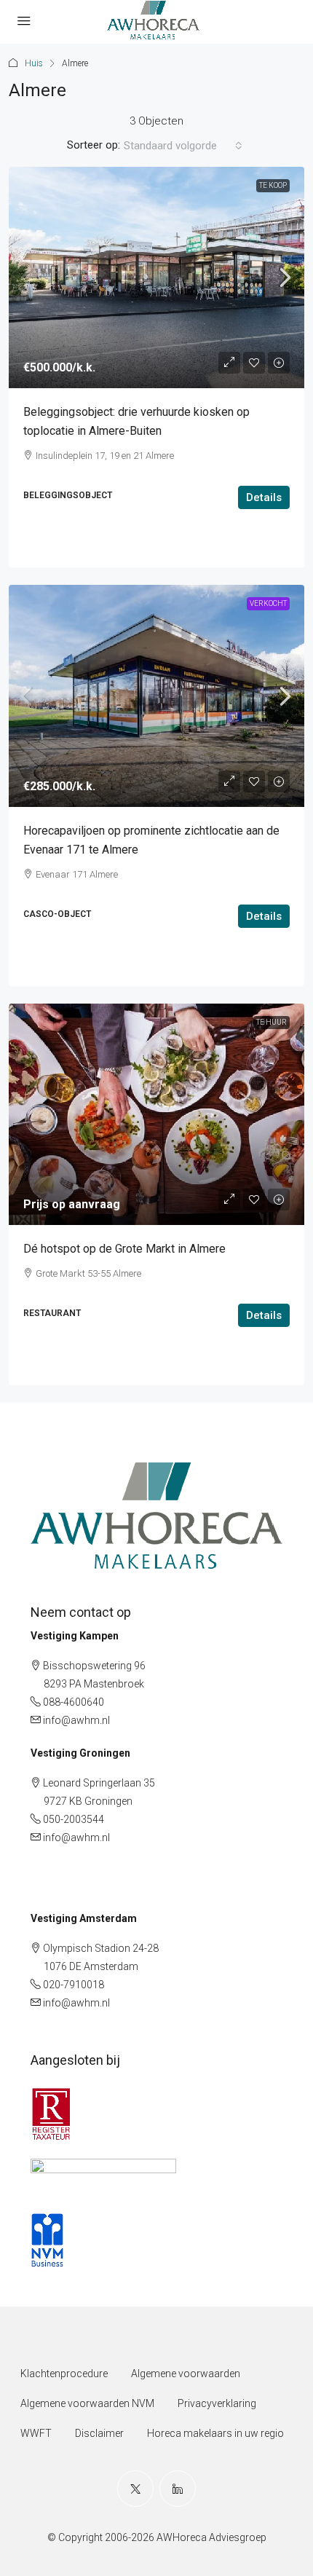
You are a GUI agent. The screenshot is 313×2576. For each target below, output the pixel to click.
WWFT (36, 2433)
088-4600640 (74, 1702)
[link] (156, 278)
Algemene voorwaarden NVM (87, 2403)
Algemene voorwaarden (186, 2374)
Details (264, 497)
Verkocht (268, 603)
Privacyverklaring (217, 2403)
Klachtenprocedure (64, 2374)
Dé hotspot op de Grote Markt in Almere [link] (124, 1249)
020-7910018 (74, 1985)
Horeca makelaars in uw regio (215, 2433)
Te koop (273, 185)
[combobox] (183, 146)
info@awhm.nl (76, 1720)
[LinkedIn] (178, 2489)
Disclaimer (99, 2433)
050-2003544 (74, 1819)
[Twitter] (135, 2489)
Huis (34, 63)
